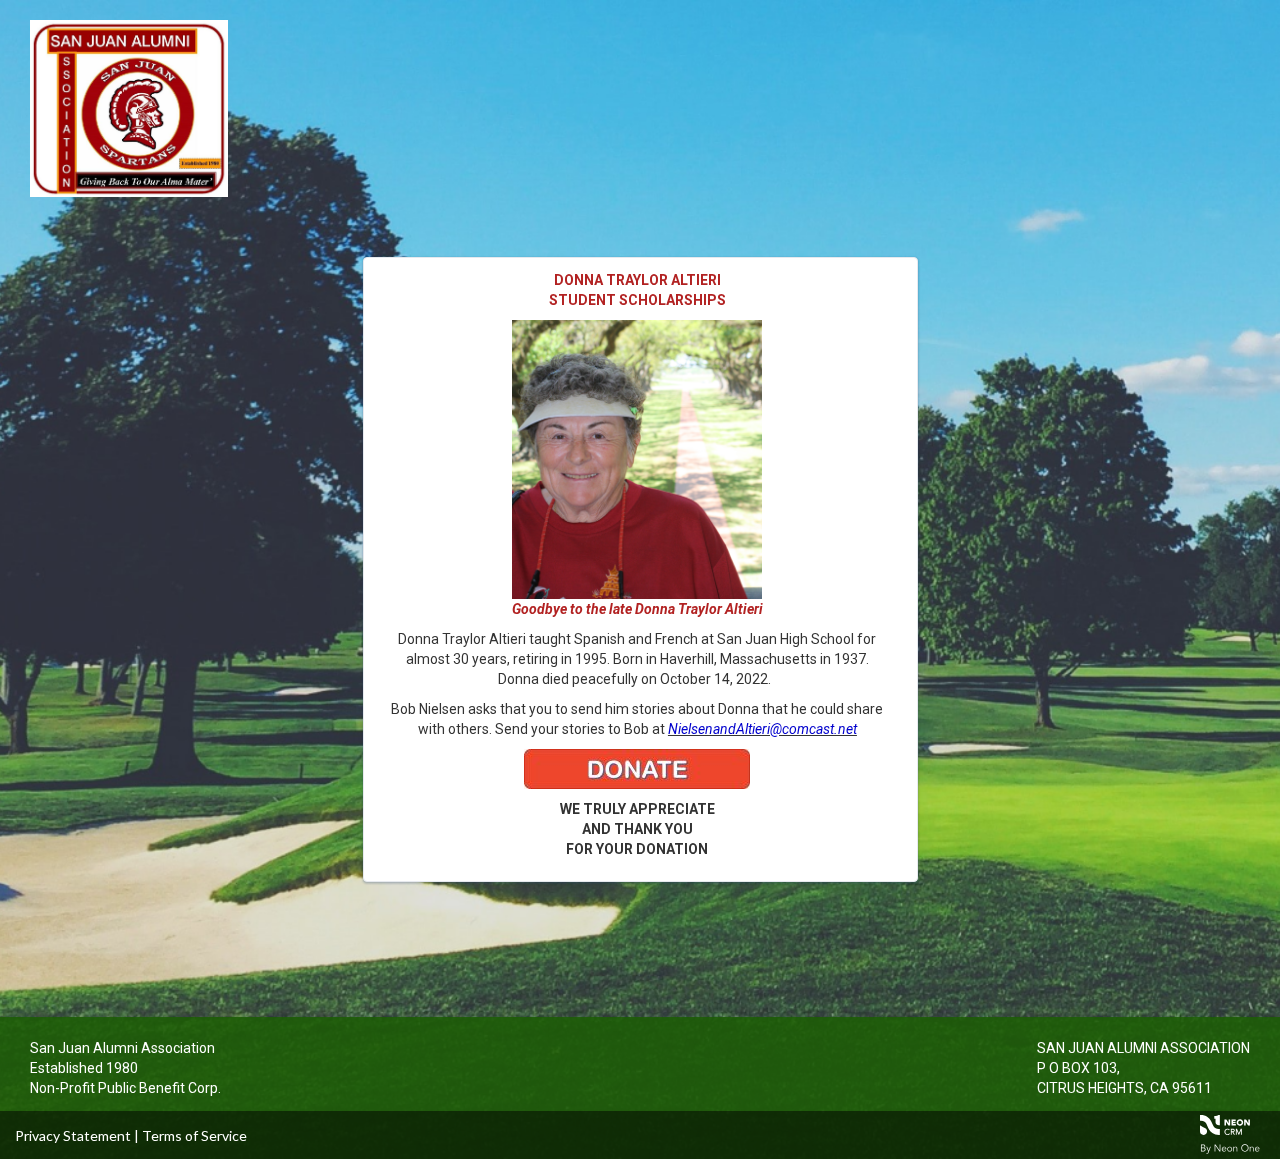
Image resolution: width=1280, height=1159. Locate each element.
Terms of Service (194, 1135)
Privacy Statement (73, 1135)
